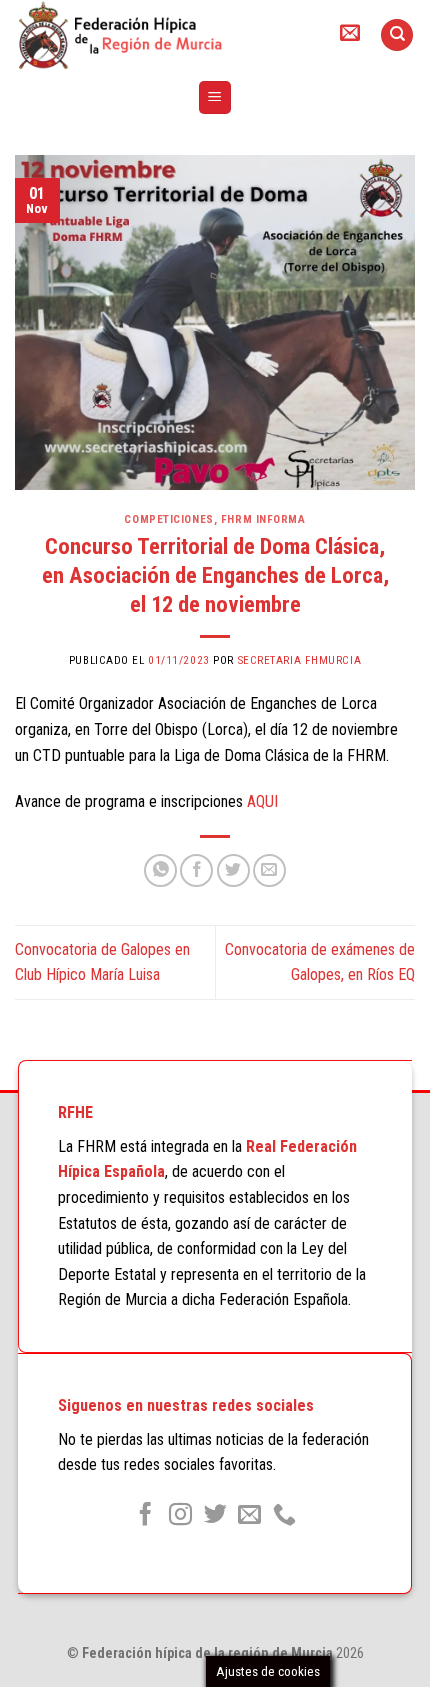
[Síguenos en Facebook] (145, 1516)
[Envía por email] (269, 870)
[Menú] (215, 97)
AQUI (262, 801)
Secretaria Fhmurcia (300, 660)
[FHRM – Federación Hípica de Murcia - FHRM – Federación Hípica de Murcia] (159, 35)
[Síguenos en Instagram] (180, 1516)
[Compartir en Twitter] (233, 870)
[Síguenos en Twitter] (214, 1516)
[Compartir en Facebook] (196, 870)
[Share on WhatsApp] (160, 870)
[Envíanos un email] (249, 1516)
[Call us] (284, 1516)
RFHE (75, 1112)
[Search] (397, 35)
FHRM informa (263, 519)
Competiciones (168, 519)
